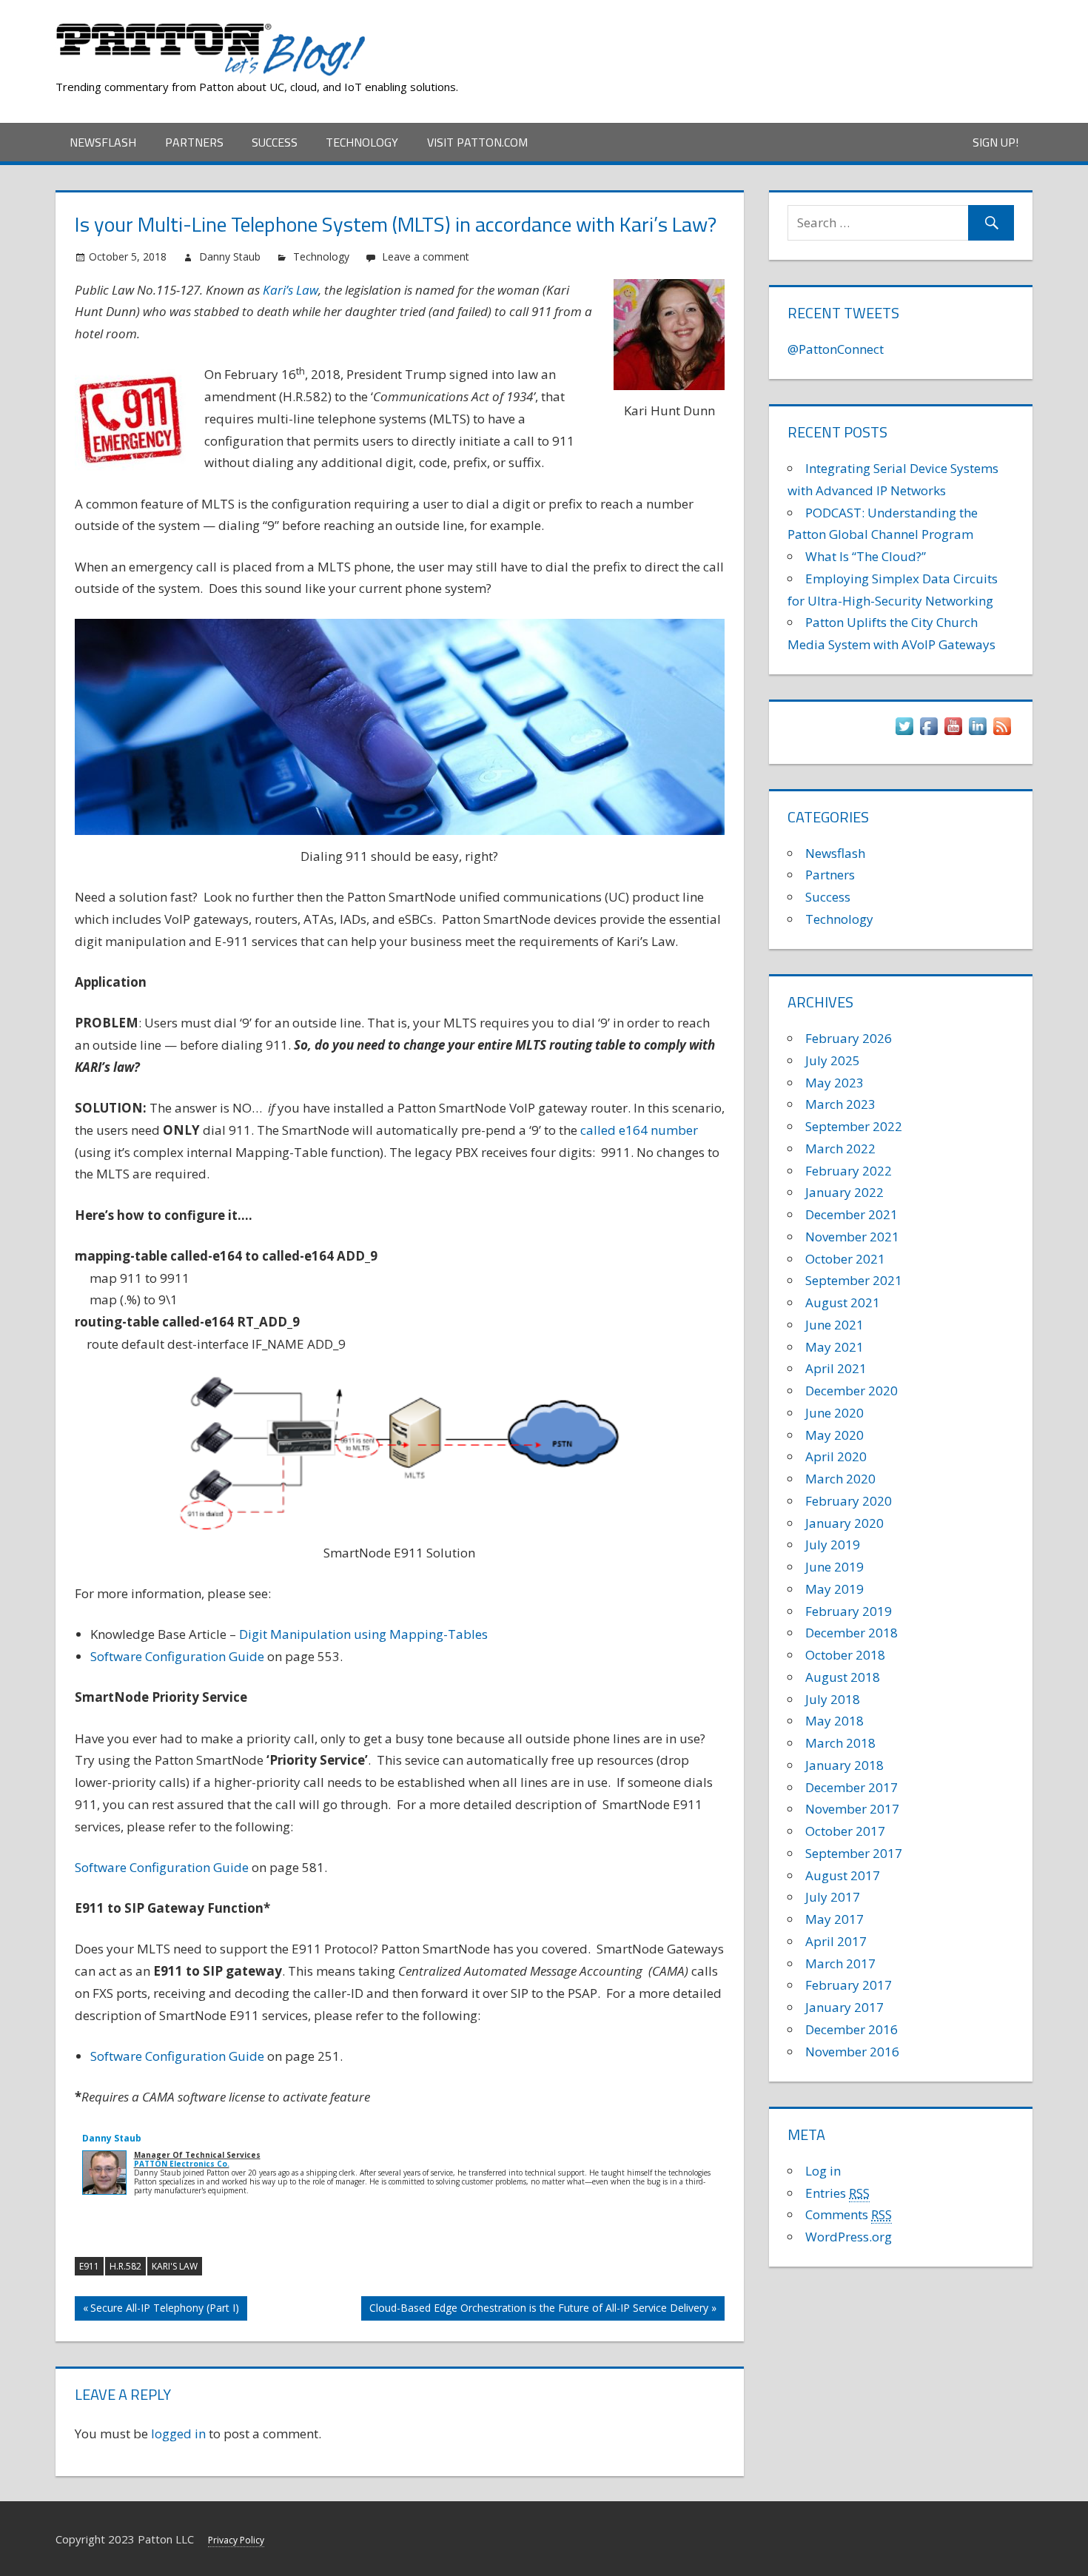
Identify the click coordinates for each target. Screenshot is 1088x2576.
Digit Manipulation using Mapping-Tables (363, 1634)
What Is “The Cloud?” (866, 556)
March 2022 (840, 1148)
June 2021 (835, 1325)
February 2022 (849, 1171)
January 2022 (844, 1192)
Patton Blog (436, 28)
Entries (837, 2193)
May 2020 (835, 1435)
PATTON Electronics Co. (182, 2164)
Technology (362, 142)
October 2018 (845, 1655)
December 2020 (852, 1391)
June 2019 (835, 1567)
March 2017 (840, 1963)
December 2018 (852, 1633)
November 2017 (852, 1809)
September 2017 (854, 1853)
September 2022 (854, 1126)
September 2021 (854, 1280)
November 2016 (852, 2052)
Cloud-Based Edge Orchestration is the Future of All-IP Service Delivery (539, 2311)
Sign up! (995, 142)
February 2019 (849, 1611)
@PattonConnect (836, 349)
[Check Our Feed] (1002, 733)
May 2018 (835, 1721)
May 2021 (835, 1347)
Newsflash (103, 142)
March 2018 (840, 1743)
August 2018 (843, 1677)
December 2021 (852, 1214)
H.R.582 (125, 2266)
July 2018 (833, 1699)
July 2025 (833, 1060)
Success (275, 142)
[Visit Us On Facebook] (929, 733)
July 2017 (833, 1897)
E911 (89, 2266)
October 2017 (845, 1831)
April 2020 (836, 1456)
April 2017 (836, 1941)
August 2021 (843, 1302)
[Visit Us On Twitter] (904, 733)
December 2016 (852, 2029)
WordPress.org (849, 2237)
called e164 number (639, 1130)
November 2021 (852, 1237)
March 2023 (840, 1104)
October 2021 (845, 1259)
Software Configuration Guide (177, 1656)
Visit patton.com (477, 142)
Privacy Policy (236, 2540)
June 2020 (835, 1413)
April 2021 (836, 1368)
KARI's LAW (175, 2266)
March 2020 (840, 1479)
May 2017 (835, 1919)
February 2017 (849, 1985)
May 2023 (835, 1083)
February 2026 (849, 1038)
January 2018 (844, 1765)
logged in (178, 2434)
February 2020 (849, 1501)
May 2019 (835, 1589)
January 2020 (844, 1523)
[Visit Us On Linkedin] (977, 733)
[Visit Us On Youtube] (953, 733)
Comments (849, 2214)
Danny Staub (230, 256)
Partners (194, 142)
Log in (823, 2171)
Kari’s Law (291, 290)
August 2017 (843, 1875)
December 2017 (852, 1787)
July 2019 (833, 1544)
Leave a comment (426, 256)
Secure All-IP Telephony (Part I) (165, 2311)
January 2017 (844, 2007)
